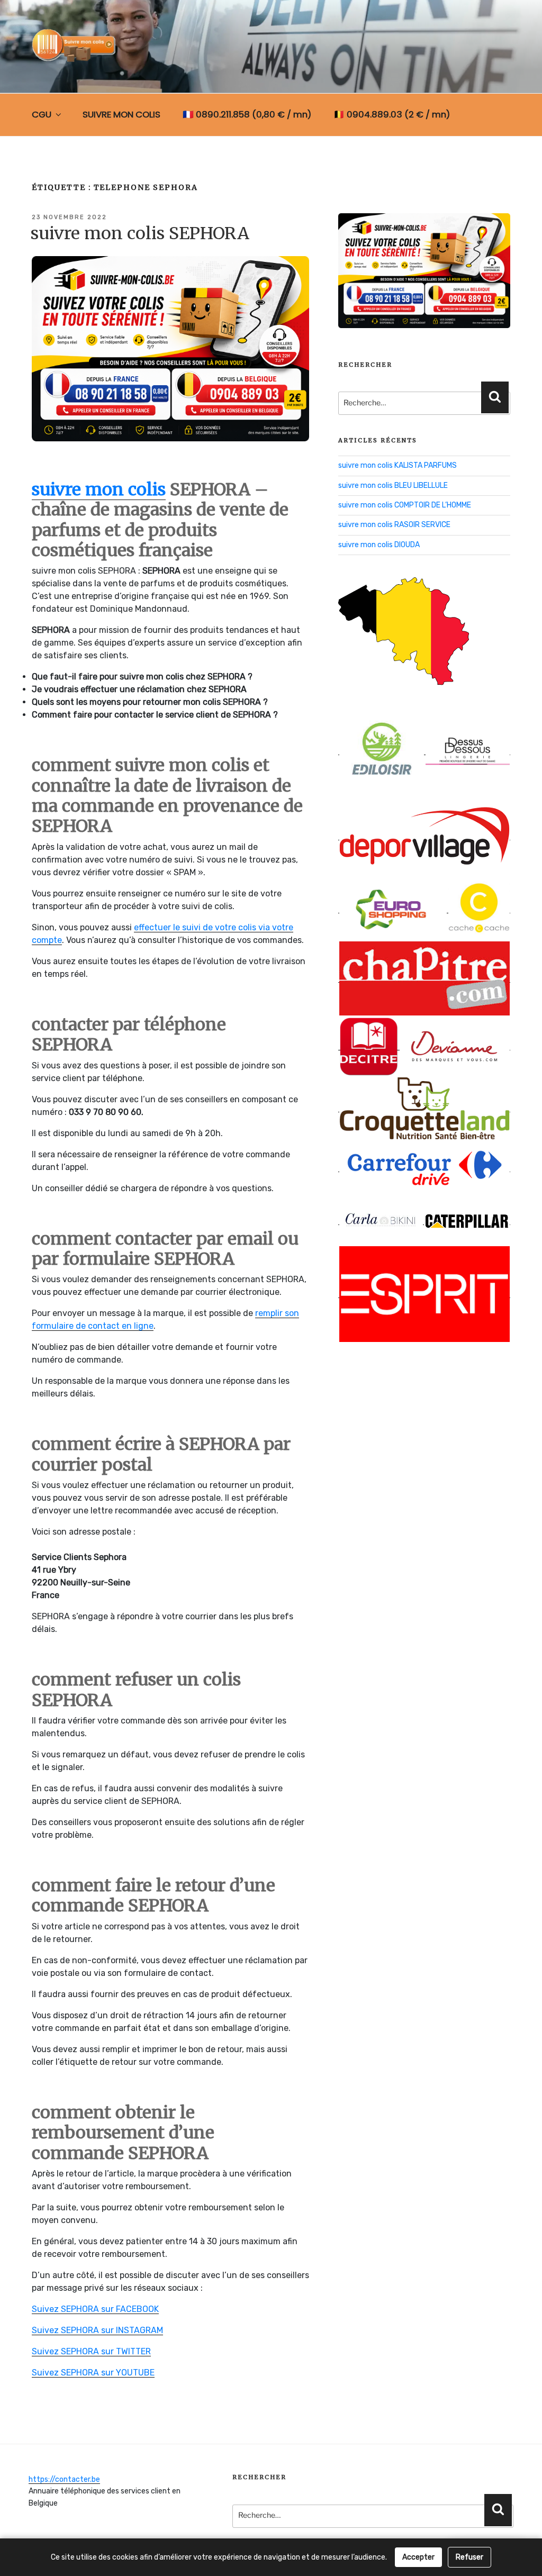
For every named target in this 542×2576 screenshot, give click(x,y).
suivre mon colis (99, 489)
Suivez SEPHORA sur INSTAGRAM (97, 2330)
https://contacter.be (64, 2479)
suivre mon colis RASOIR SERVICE (394, 525)
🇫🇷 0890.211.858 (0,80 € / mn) (247, 114)
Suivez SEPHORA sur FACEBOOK (95, 2309)
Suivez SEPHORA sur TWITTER (91, 2351)
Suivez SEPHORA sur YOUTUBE (93, 2373)
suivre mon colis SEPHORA (140, 233)
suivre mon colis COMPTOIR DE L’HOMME (405, 505)
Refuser (469, 2557)
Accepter (418, 2557)
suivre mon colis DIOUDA (379, 545)
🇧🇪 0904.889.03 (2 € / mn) (392, 114)
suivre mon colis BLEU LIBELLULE (393, 486)
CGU (42, 114)
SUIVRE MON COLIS (121, 114)
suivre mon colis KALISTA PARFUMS (398, 465)
